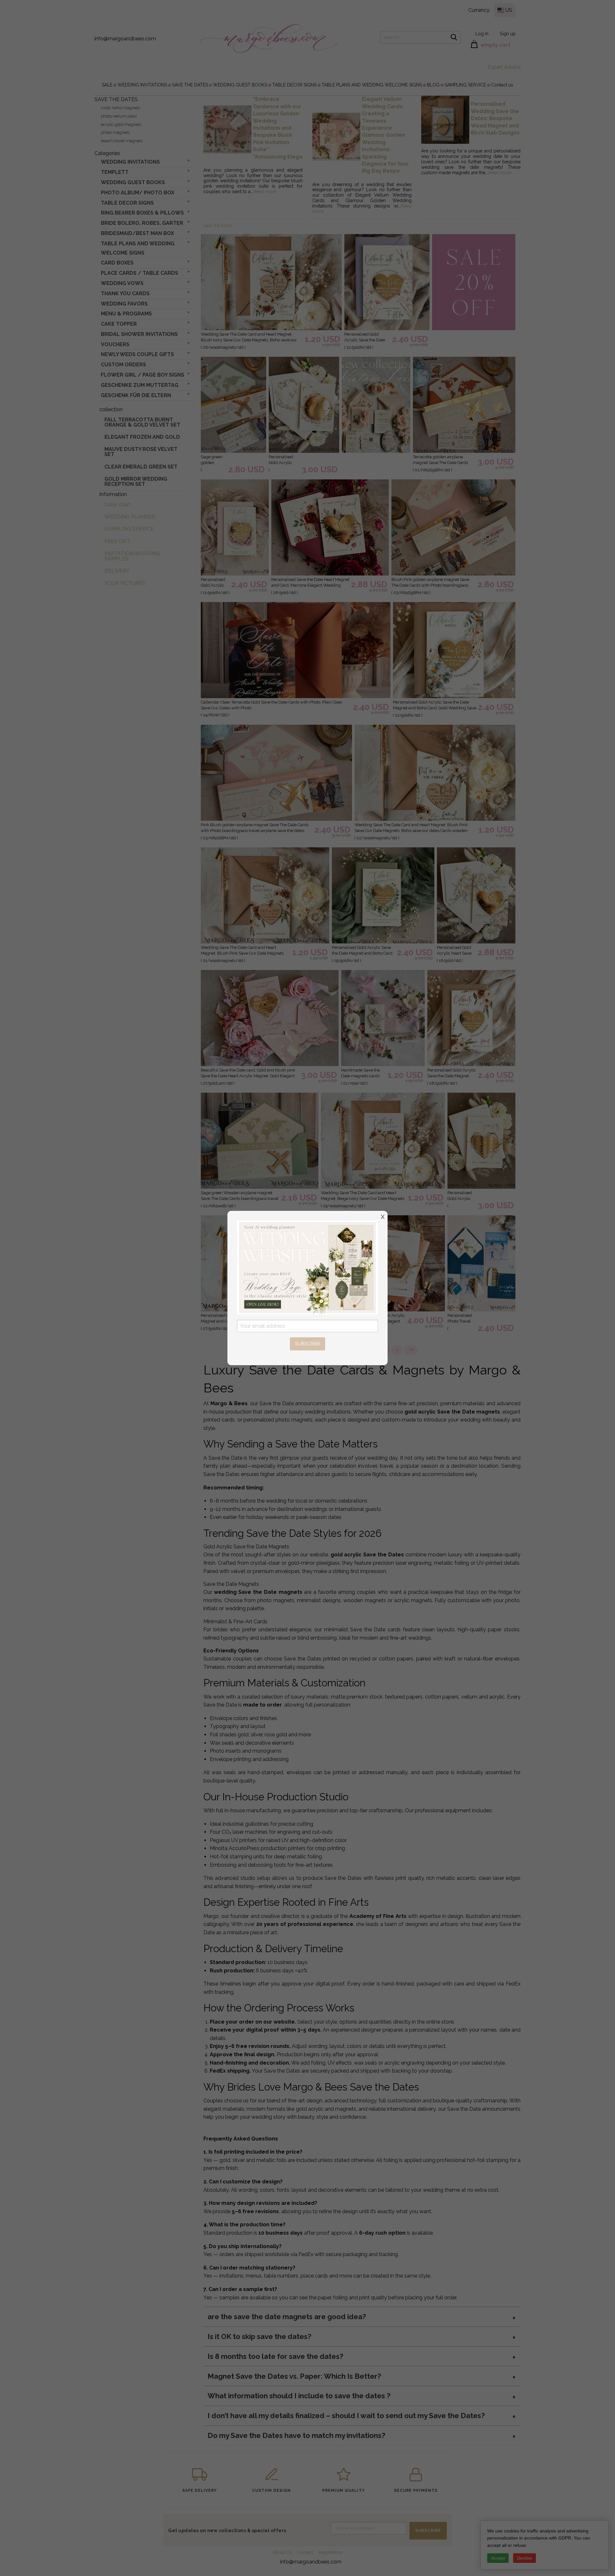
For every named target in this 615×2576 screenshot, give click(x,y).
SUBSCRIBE (308, 1344)
